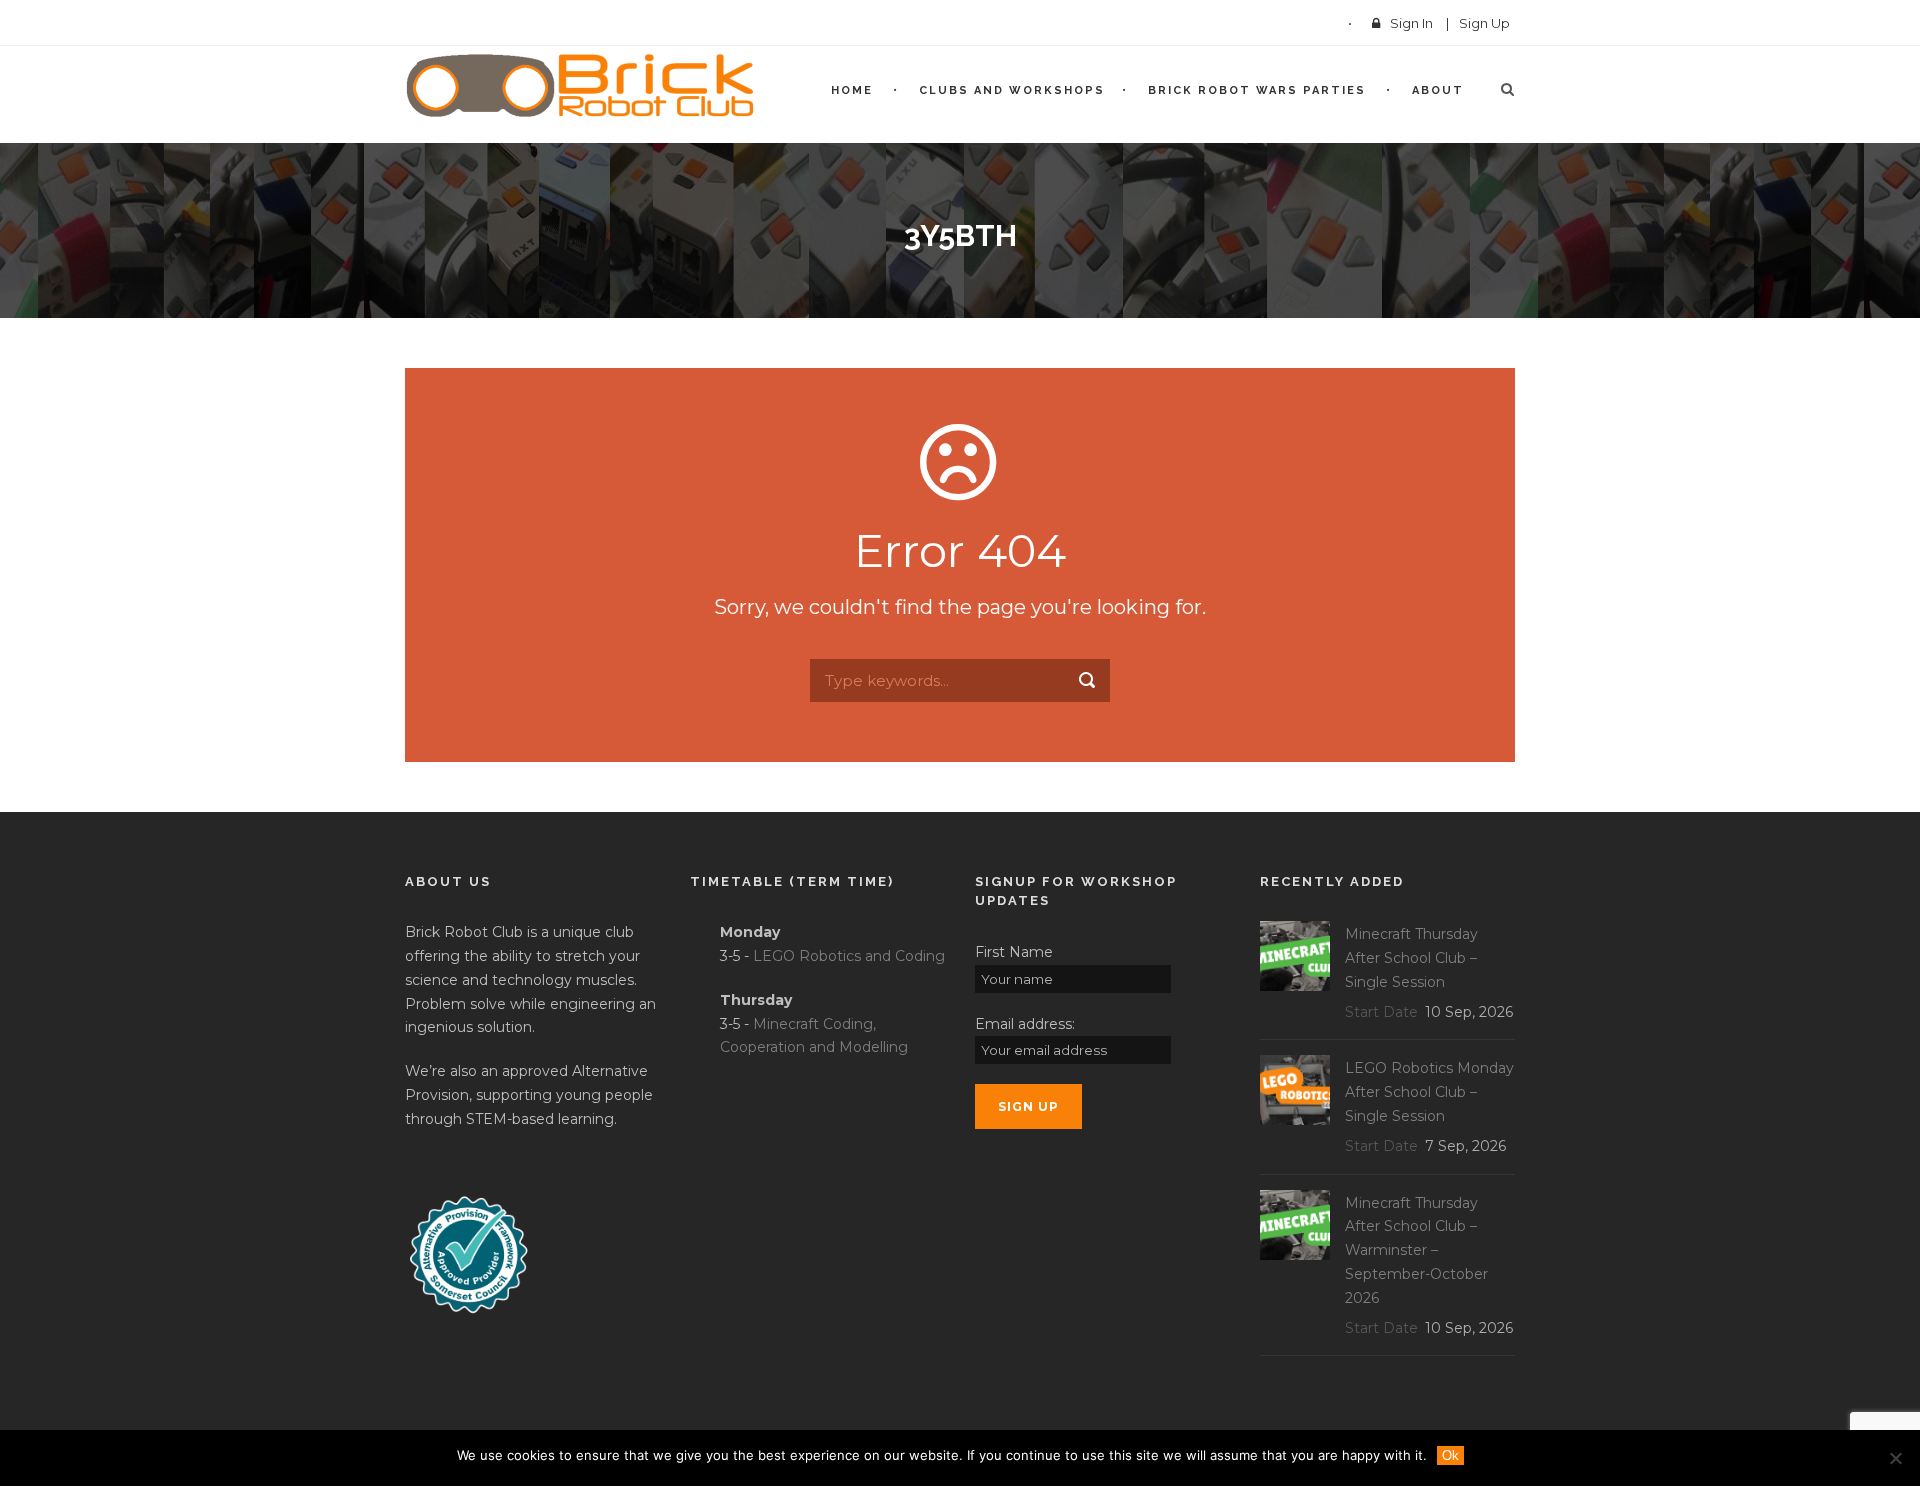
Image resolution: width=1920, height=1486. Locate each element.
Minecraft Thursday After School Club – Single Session (1411, 958)
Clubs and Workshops (1012, 90)
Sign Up (1484, 23)
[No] (1895, 1458)
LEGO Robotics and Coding (849, 956)
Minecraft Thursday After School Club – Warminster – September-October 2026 (1416, 1250)
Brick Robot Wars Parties (1257, 90)
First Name (1014, 952)
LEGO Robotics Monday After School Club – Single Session (1429, 1092)
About (1438, 90)
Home (852, 90)
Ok (1450, 1455)
